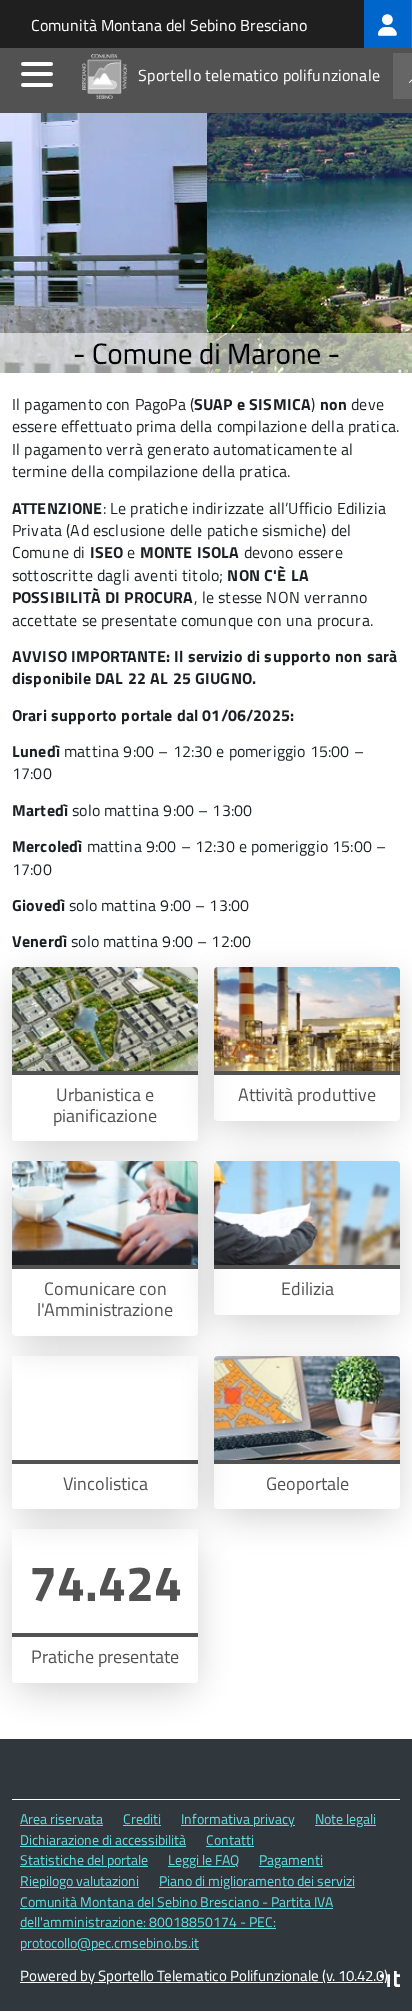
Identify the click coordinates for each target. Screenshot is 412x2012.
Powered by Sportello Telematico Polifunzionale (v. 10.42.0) (204, 1975)
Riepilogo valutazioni (79, 1880)
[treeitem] (388, 24)
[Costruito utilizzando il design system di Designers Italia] (390, 1981)
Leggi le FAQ (203, 1859)
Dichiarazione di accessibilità (103, 1839)
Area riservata (61, 1818)
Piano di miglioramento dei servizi (257, 1880)
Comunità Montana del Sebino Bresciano (169, 25)
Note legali (345, 1818)
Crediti (142, 1818)
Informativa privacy (238, 1818)
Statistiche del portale (84, 1859)
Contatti (230, 1839)
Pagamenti (291, 1859)
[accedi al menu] (37, 74)
